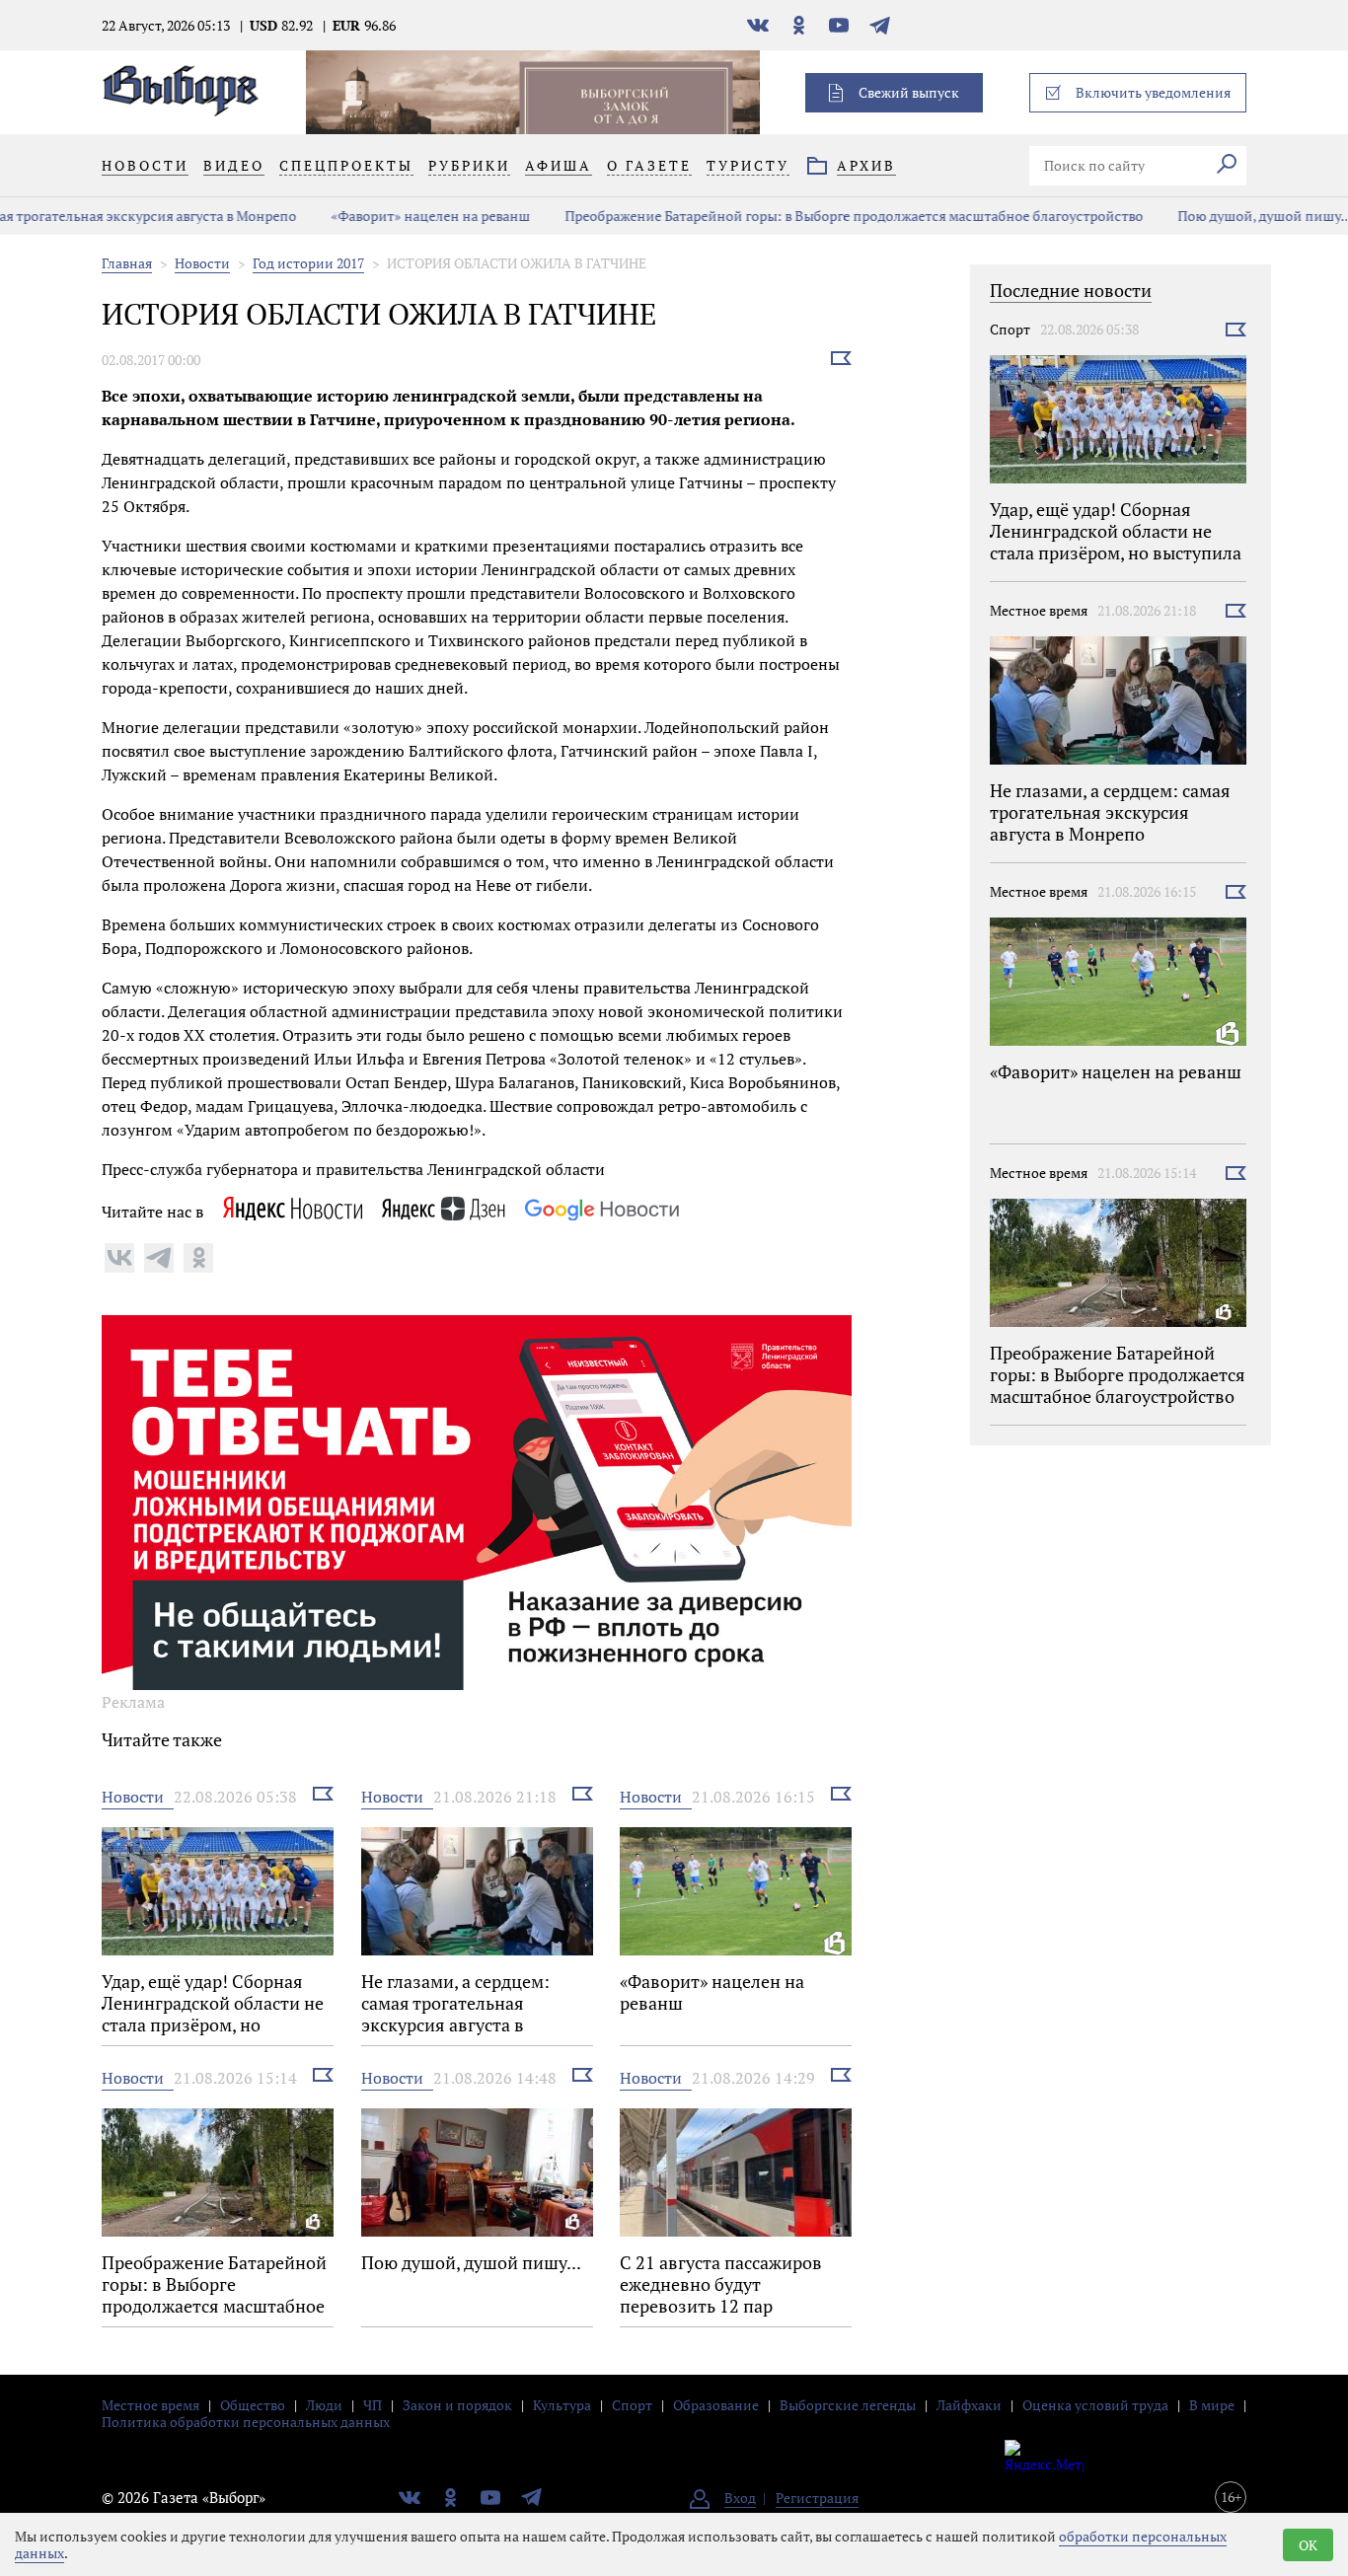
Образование (716, 2405)
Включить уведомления (1153, 92)
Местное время (1039, 610)
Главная (127, 263)
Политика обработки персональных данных (246, 2422)
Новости (202, 263)
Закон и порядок (457, 2405)
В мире (1212, 2405)
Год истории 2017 (308, 263)
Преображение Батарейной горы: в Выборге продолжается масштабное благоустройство (753, 216)
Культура (562, 2405)
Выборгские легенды (848, 2405)
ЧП (373, 2405)
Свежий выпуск (909, 92)
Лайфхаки (969, 2405)
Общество (253, 2405)
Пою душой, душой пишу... (1164, 216)
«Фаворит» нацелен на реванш (330, 216)
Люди (324, 2405)
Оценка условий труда (1095, 2405)
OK (1308, 2545)
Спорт (1010, 329)
